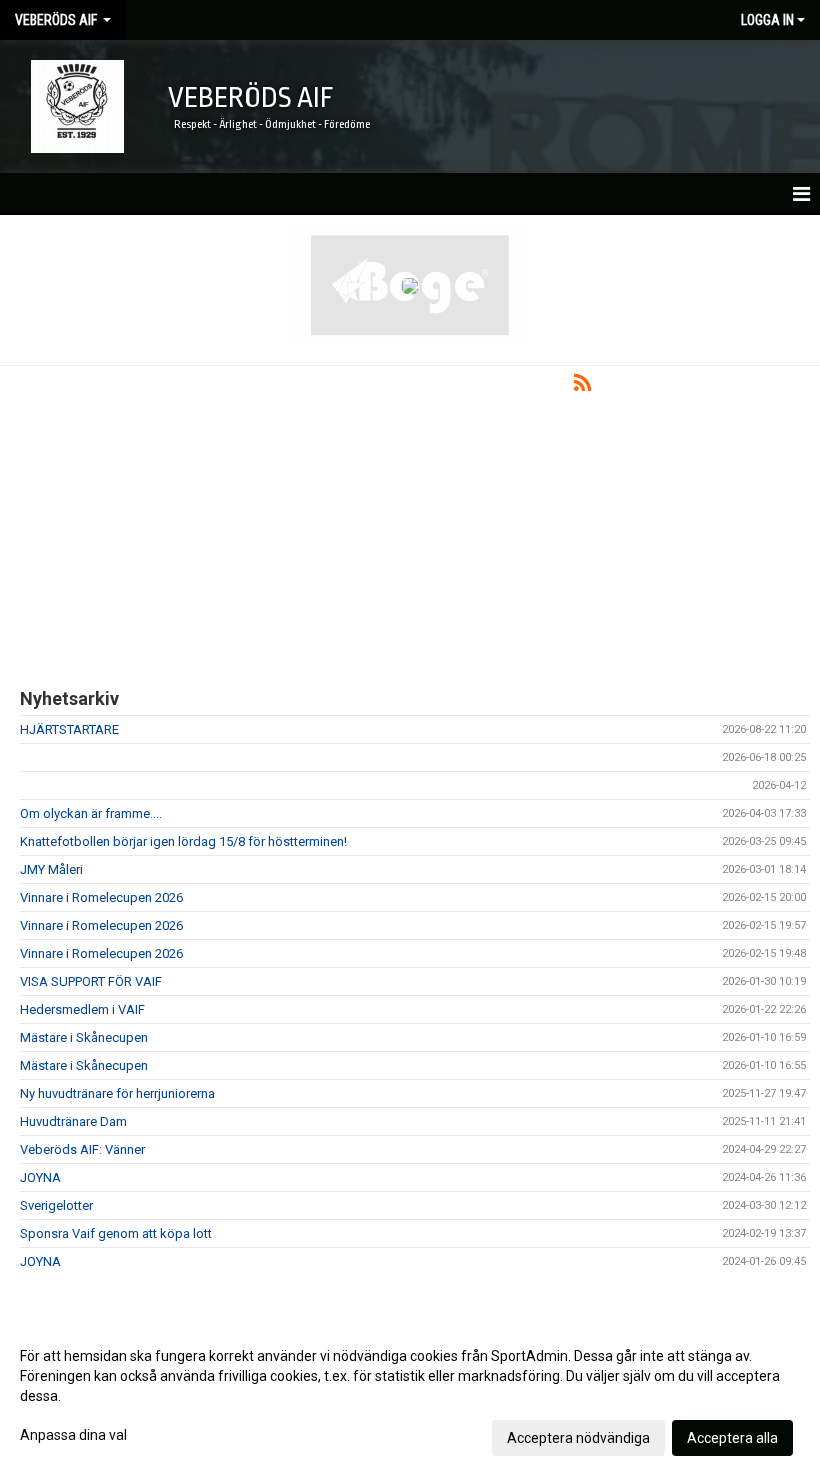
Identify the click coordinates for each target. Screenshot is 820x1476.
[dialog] (410, 1396)
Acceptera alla (732, 1438)
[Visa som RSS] (582, 386)
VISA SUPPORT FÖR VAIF (91, 981)
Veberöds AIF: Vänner (82, 1149)
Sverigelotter (56, 1205)
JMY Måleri (51, 869)
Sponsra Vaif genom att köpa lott (116, 1233)
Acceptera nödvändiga (578, 1438)
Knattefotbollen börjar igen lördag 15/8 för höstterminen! (183, 841)
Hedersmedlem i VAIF (82, 1009)
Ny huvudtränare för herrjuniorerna (117, 1093)
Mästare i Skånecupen (84, 1037)
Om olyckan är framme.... (91, 813)
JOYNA (40, 1177)
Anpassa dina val (73, 1435)
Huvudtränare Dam (73, 1121)
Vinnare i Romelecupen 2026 (101, 897)
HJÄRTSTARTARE (69, 729)
